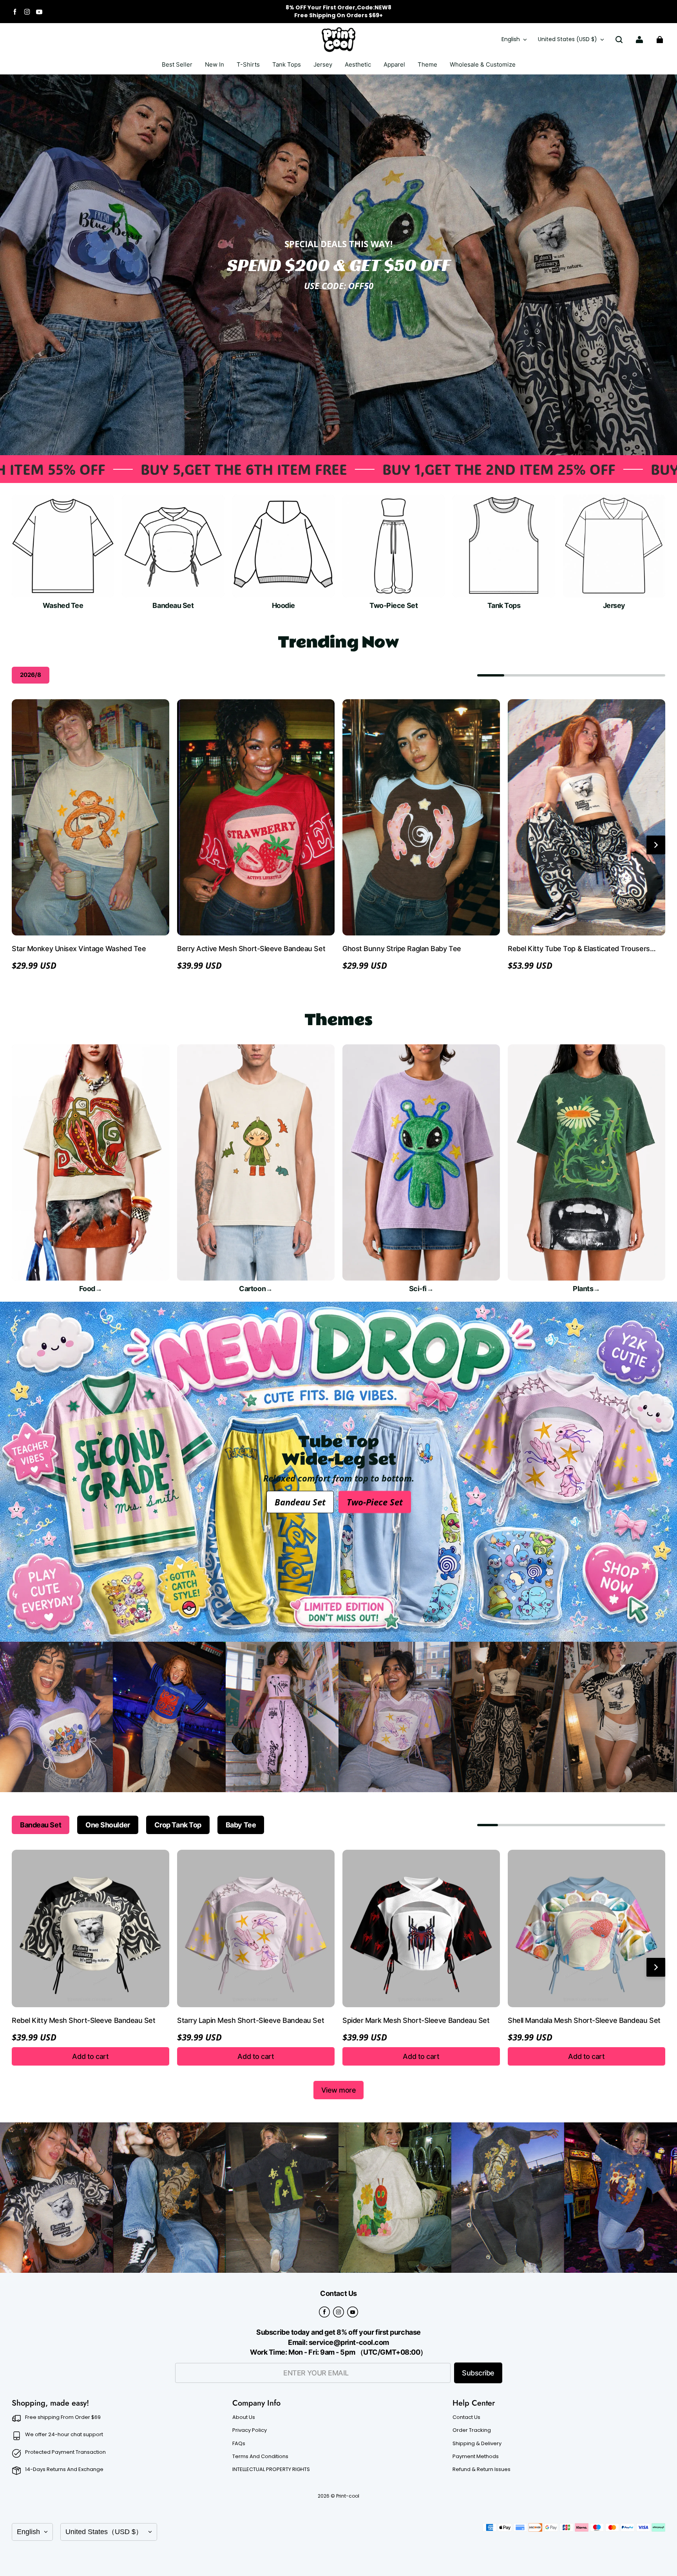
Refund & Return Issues (482, 2469)
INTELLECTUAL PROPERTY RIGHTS (271, 2469)
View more (339, 2090)
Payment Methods (476, 2457)
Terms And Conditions (260, 2457)
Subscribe (478, 2373)
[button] (619, 40)
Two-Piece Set (375, 1502)
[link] (248, 65)
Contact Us (466, 2417)
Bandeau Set (300, 1502)
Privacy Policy (250, 2430)
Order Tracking (472, 2430)
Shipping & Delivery (477, 2444)
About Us (244, 2417)
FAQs (239, 2444)
